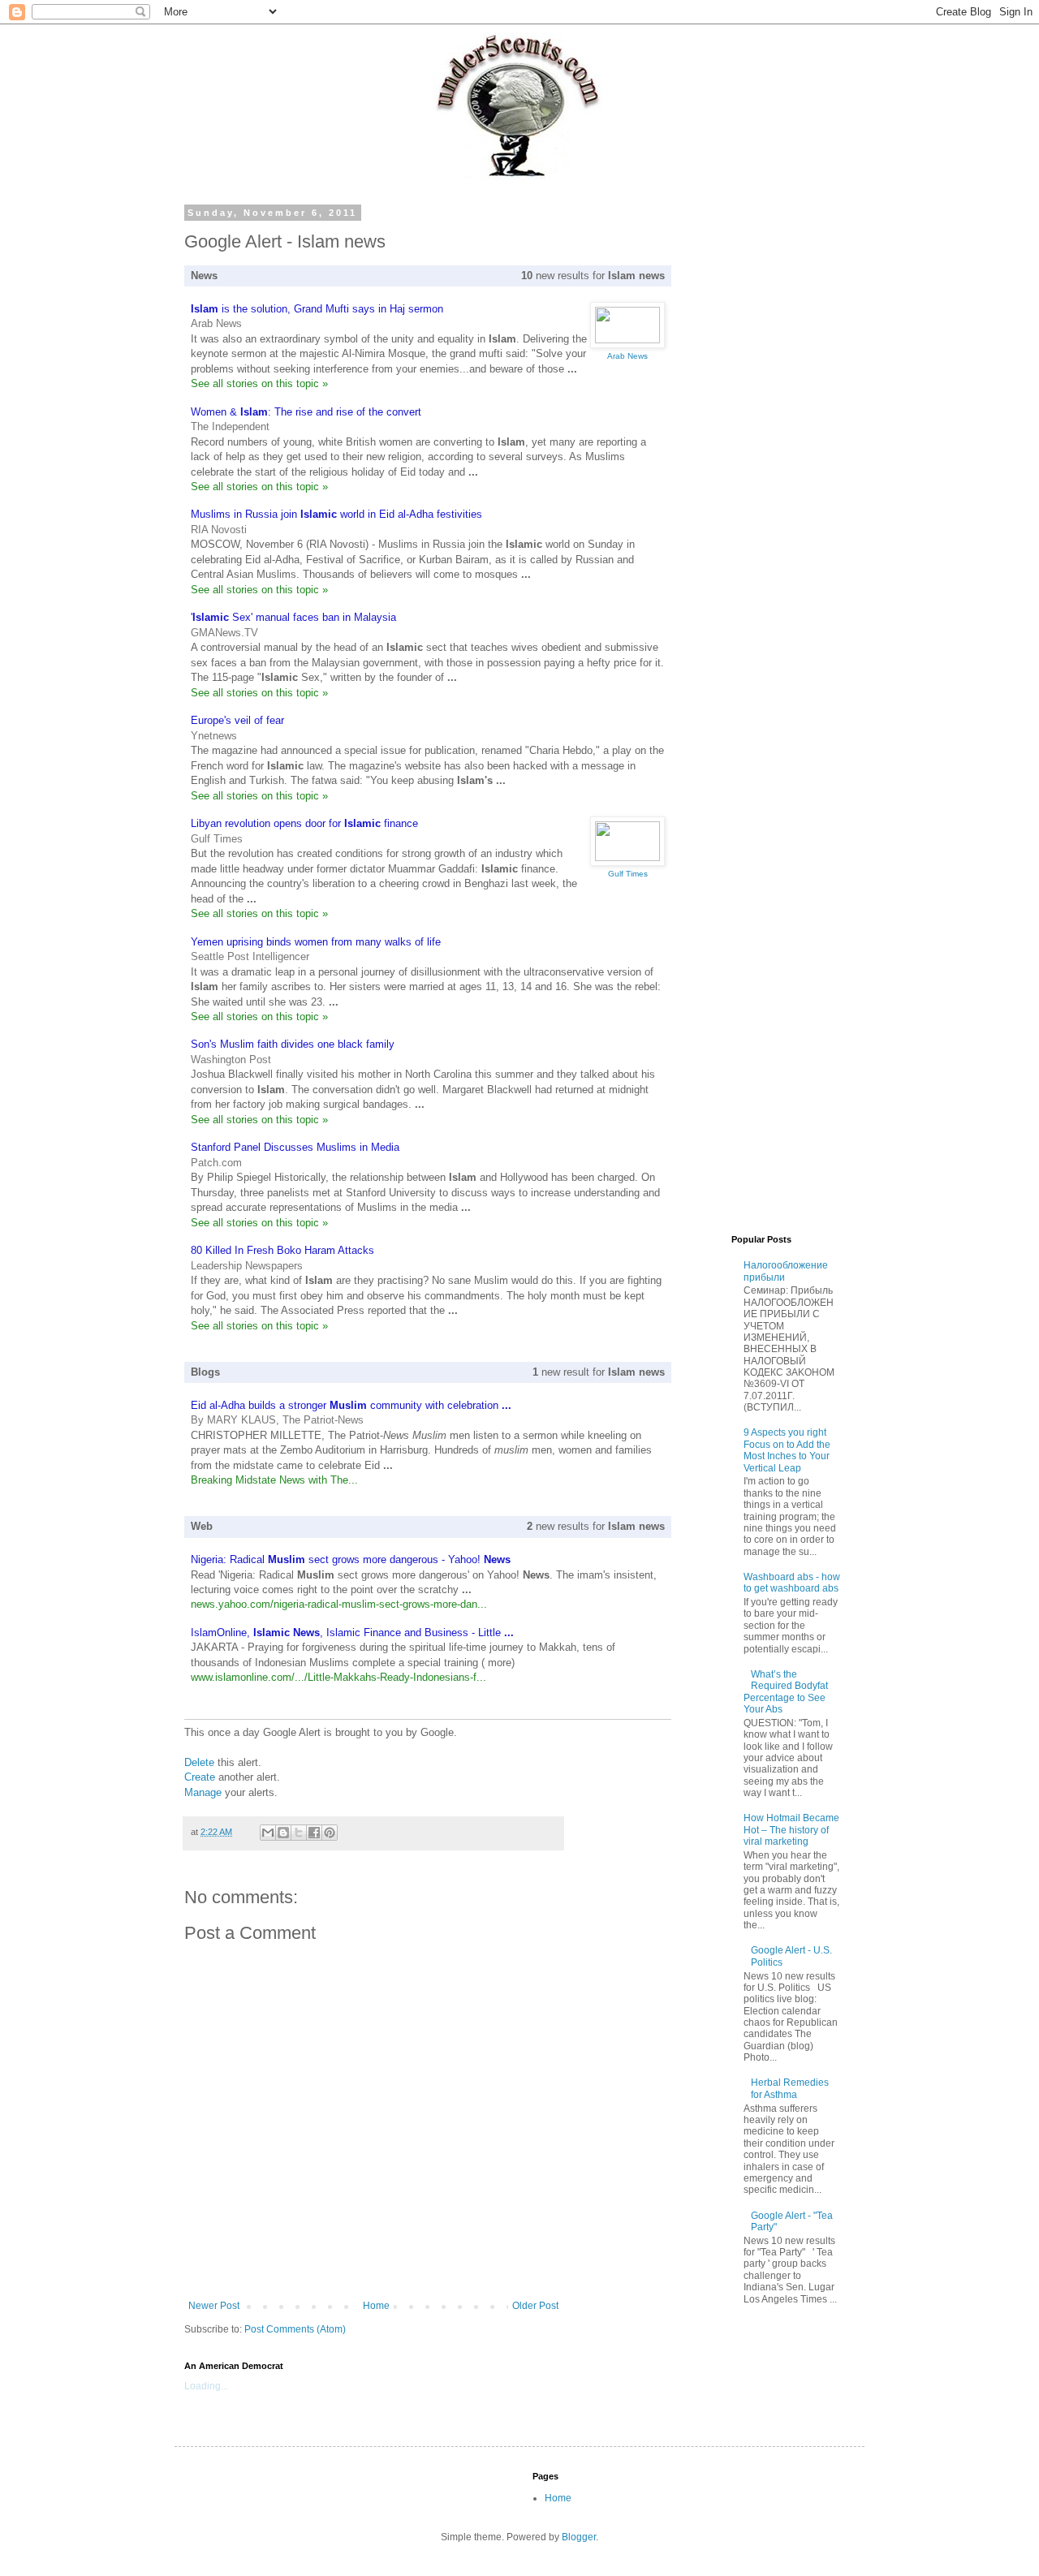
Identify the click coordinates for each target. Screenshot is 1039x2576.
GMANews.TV (224, 633)
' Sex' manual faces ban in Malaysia (293, 617)
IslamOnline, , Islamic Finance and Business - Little (352, 1633)
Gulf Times (217, 839)
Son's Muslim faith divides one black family (293, 1044)
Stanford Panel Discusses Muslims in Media (295, 1147)
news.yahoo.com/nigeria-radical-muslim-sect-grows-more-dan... (339, 1604)
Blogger (579, 2537)
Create (200, 1777)
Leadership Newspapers (247, 1266)
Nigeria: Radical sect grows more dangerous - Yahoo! (351, 1559)
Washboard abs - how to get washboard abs (792, 1583)
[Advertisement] (718, 451)
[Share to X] (299, 1833)
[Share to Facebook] (314, 1833)
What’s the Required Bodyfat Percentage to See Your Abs (786, 1692)
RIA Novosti (219, 530)
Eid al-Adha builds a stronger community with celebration (351, 1405)
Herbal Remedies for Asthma (790, 2088)
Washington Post (231, 1060)
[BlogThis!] (283, 1833)
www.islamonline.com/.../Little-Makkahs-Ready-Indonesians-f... (338, 1677)
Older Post (535, 2306)
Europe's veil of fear (237, 720)
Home (376, 2306)
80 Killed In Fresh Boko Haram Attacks (282, 1250)
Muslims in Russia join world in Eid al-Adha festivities (336, 514)
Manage (203, 1792)
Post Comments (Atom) (295, 2329)
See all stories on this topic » (259, 383)
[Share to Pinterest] (330, 1833)
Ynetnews (214, 736)
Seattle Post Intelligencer (250, 956)
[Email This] (268, 1833)
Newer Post (214, 2306)
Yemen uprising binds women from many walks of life (316, 942)
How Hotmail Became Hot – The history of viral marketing (791, 1830)
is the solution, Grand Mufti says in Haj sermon (317, 309)
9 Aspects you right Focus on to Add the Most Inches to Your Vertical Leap (787, 1450)
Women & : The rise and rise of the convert (306, 412)
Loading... (206, 2386)
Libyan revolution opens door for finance (304, 823)
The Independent (230, 426)
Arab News (216, 323)
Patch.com (216, 1163)
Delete (199, 1762)
